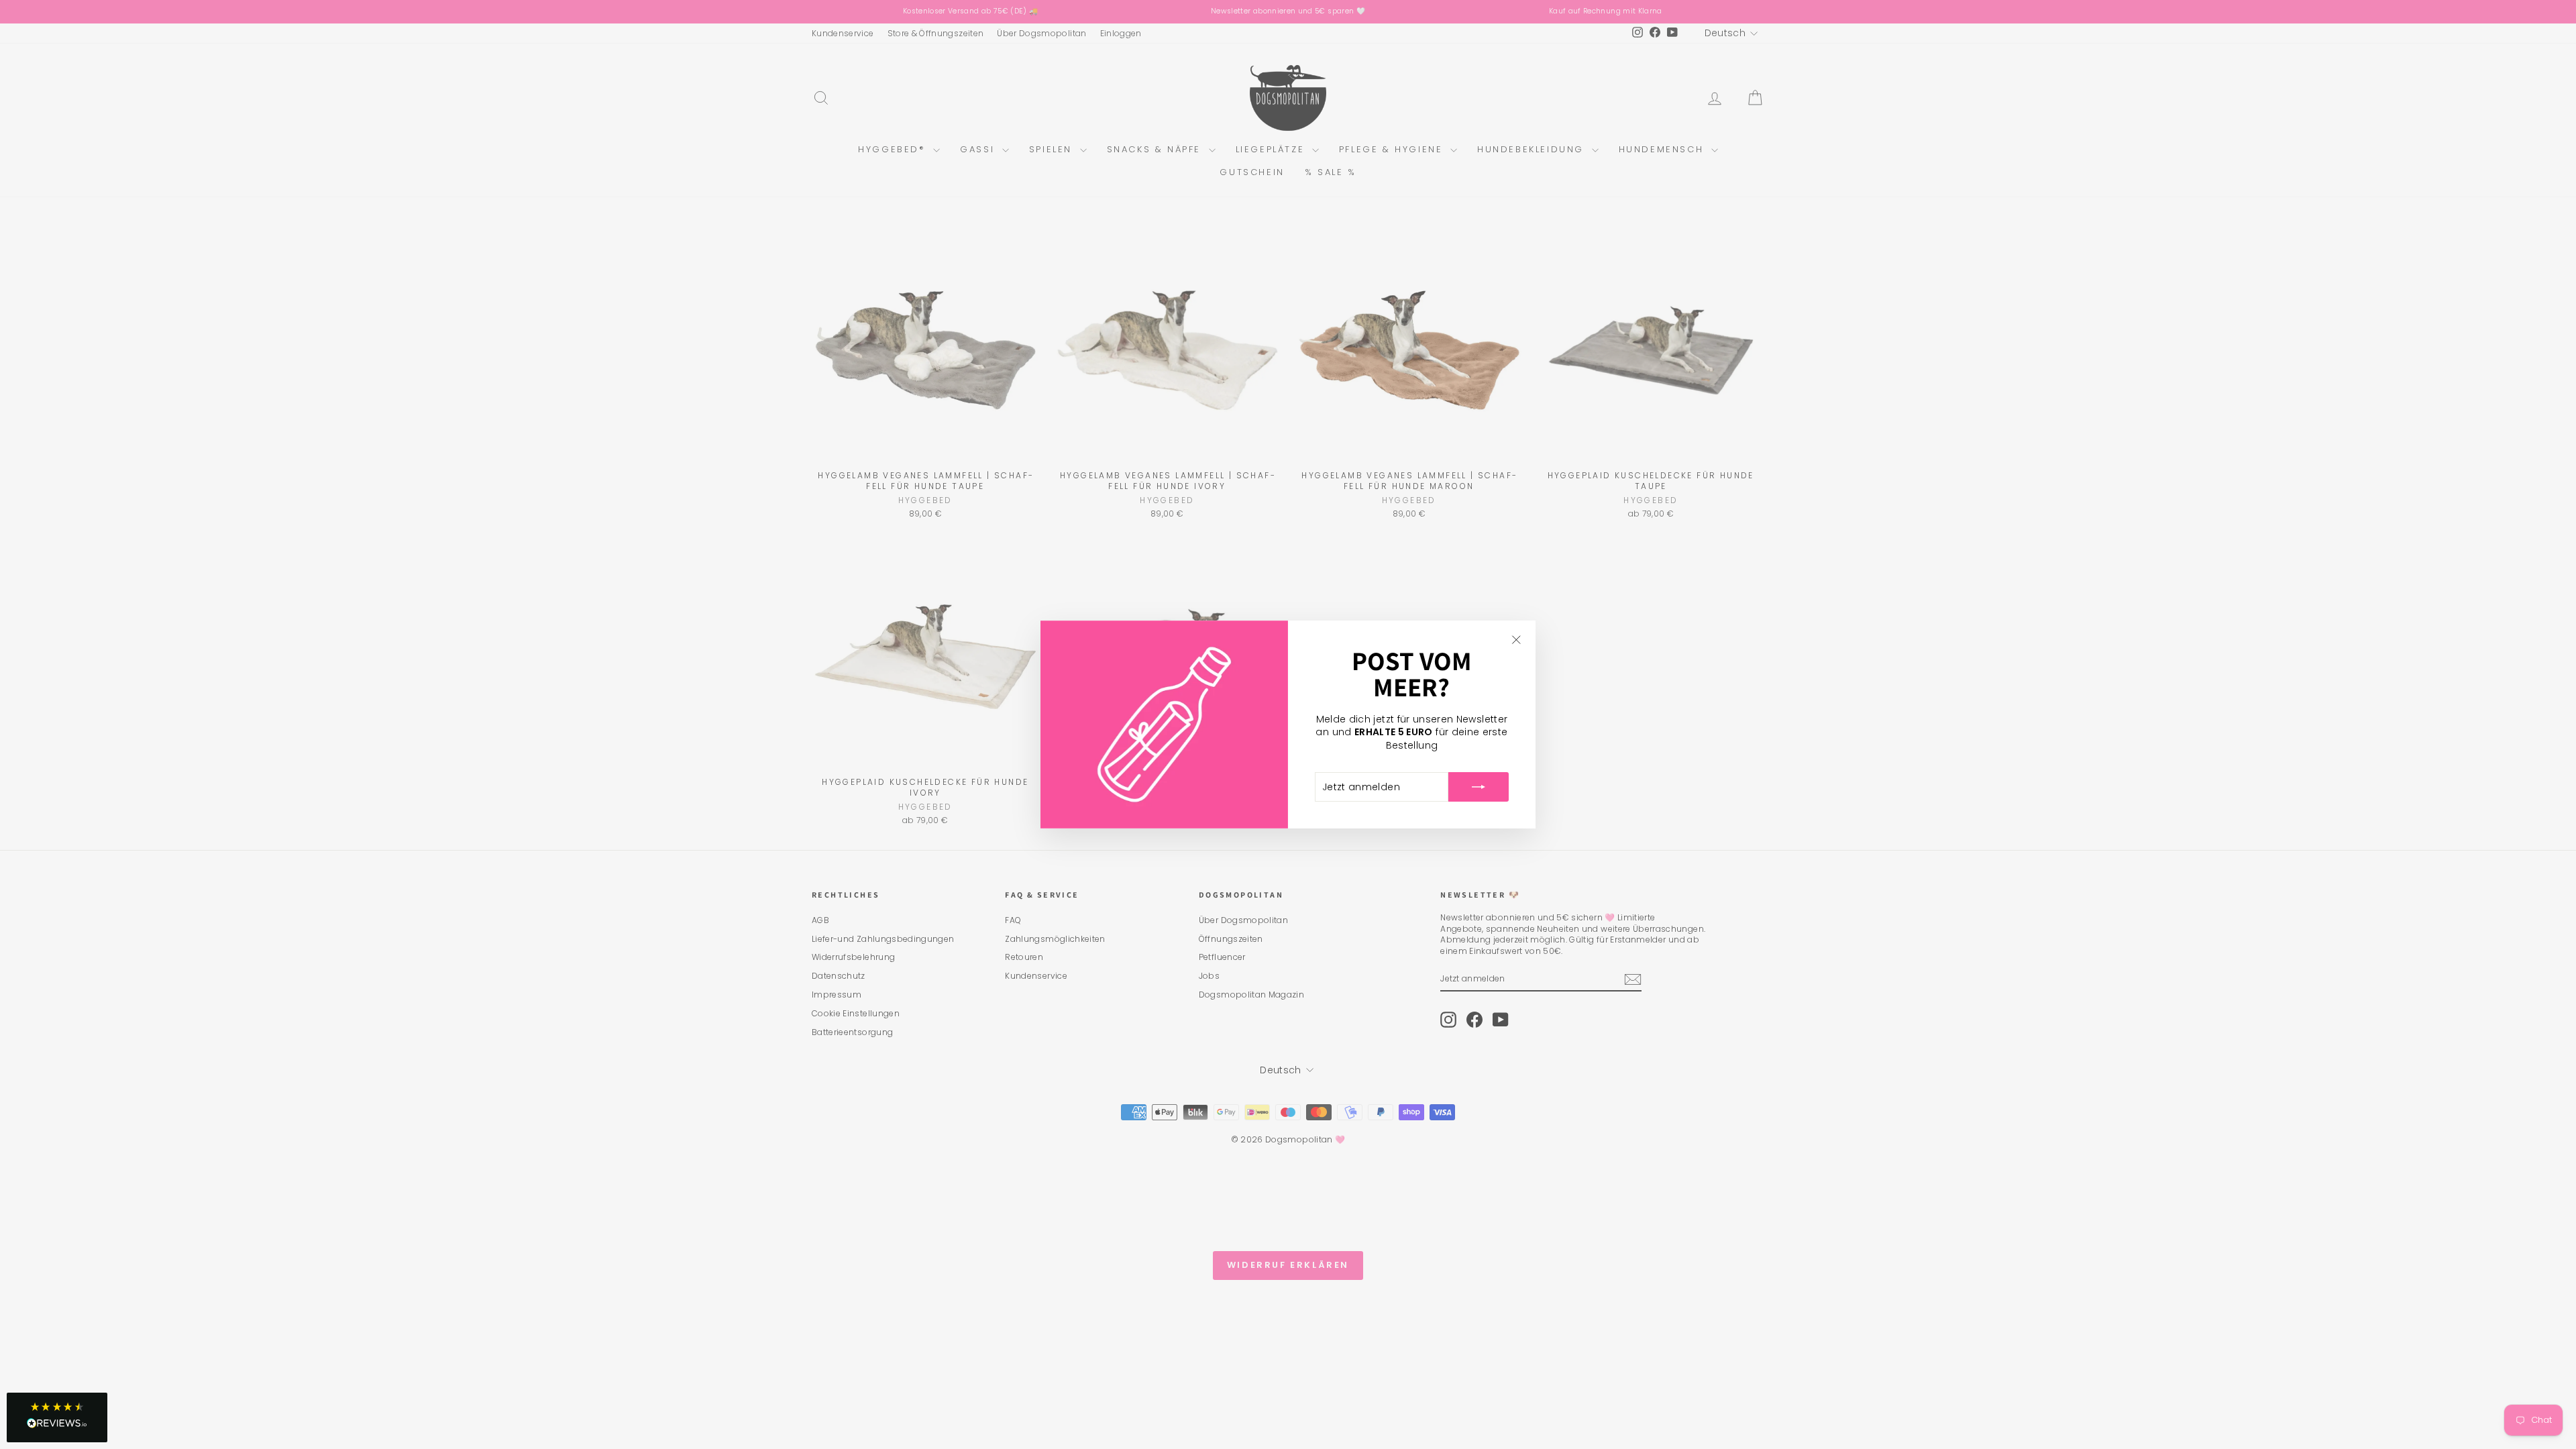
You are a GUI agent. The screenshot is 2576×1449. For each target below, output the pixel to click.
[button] (57, 1417)
